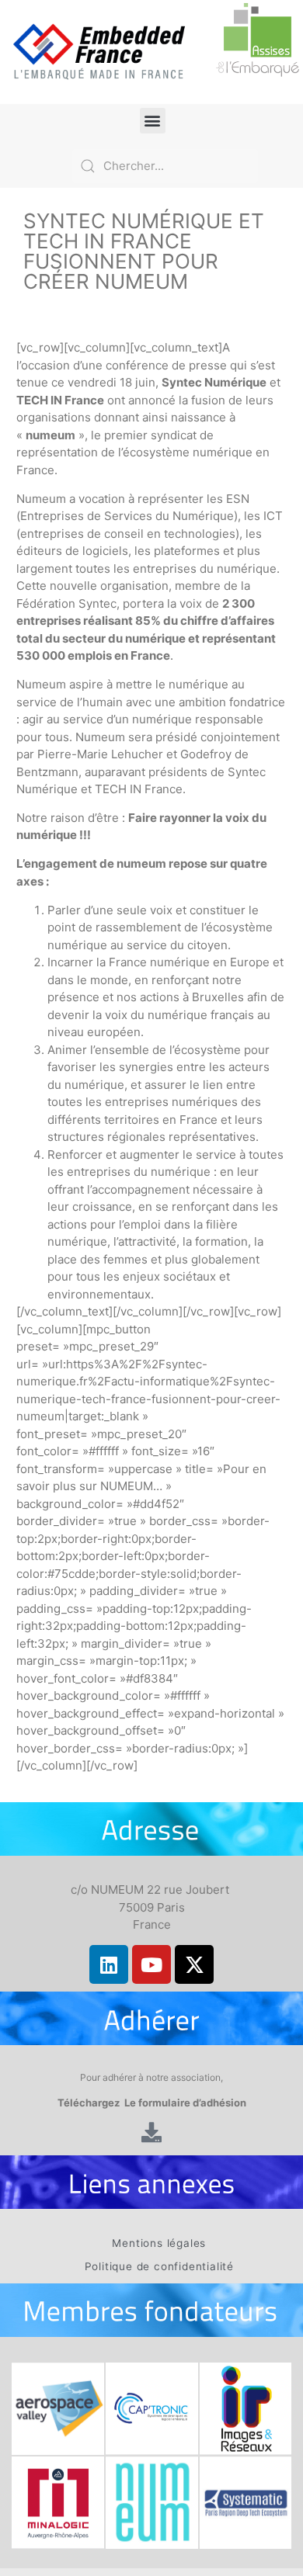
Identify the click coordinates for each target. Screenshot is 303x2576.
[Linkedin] (109, 1964)
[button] (153, 121)
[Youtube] (151, 1964)
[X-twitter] (194, 1964)
